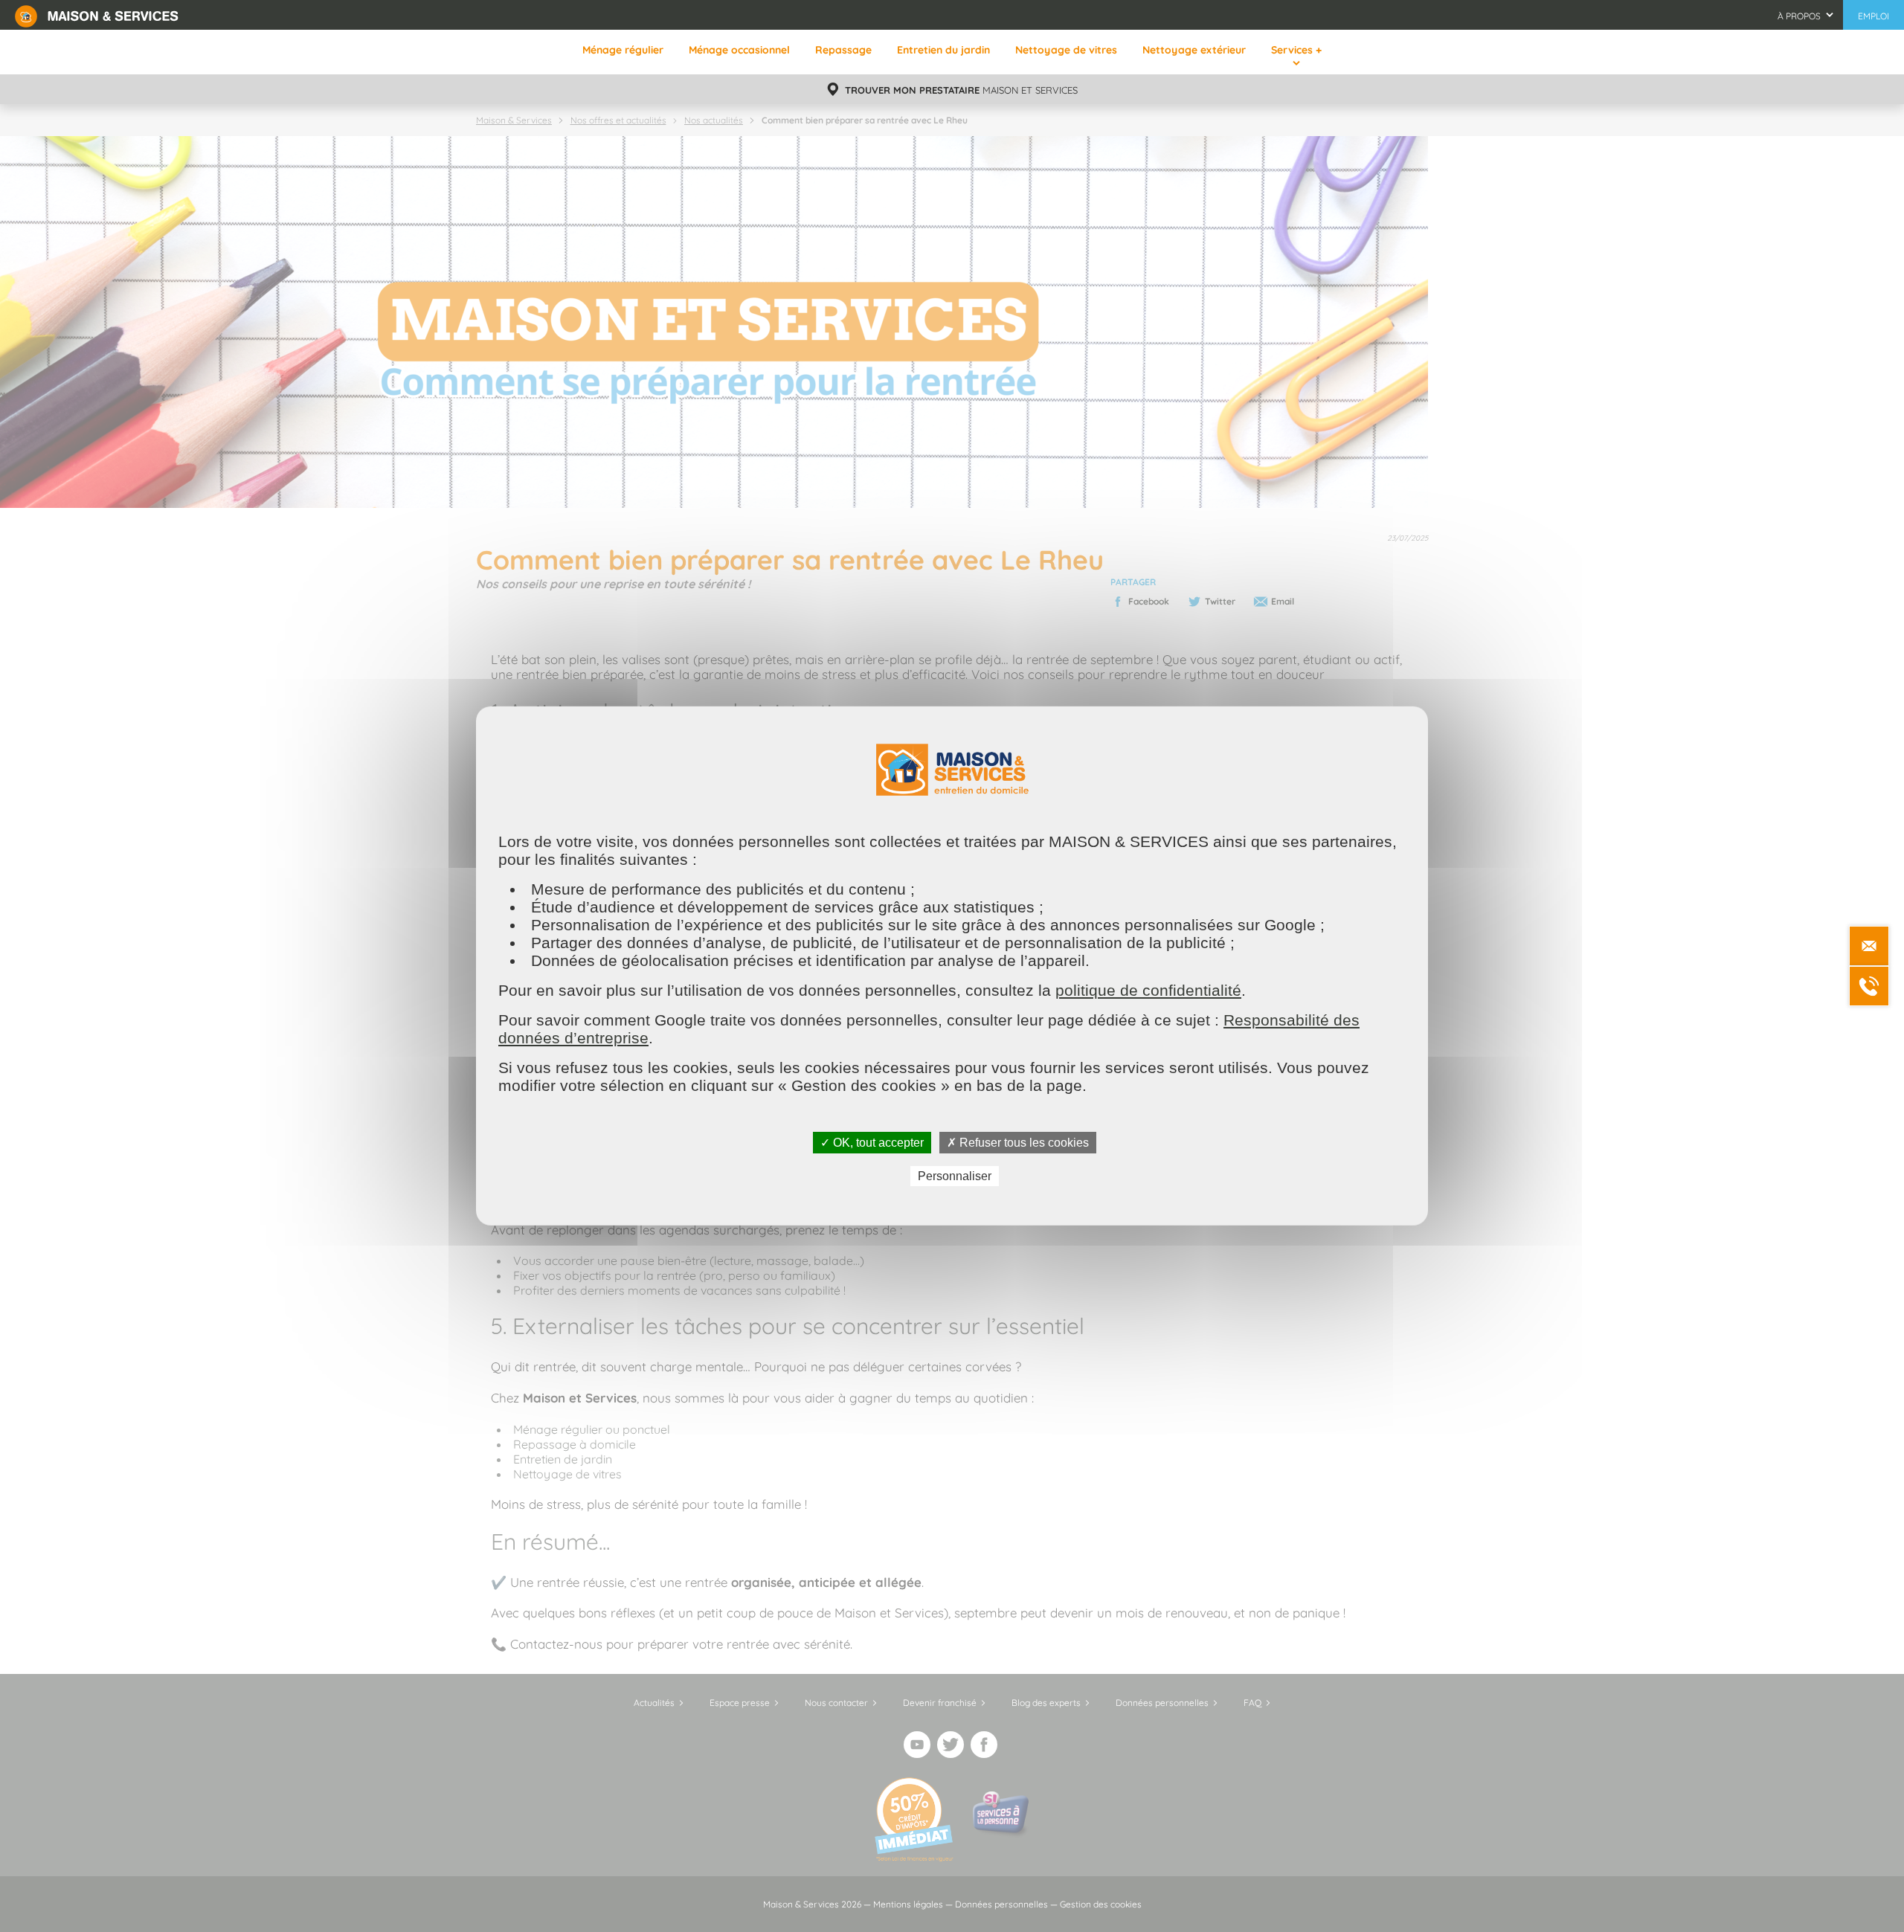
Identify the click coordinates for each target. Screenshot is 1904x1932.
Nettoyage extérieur (1194, 50)
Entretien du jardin (943, 50)
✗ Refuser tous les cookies (1018, 1143)
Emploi (1874, 16)
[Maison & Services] (97, 15)
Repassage (843, 50)
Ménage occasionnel (739, 50)
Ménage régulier (623, 50)
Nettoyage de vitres (1066, 50)
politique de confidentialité (1148, 990)
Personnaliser (955, 1176)
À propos (1799, 16)
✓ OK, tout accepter (872, 1143)
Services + (1296, 50)
